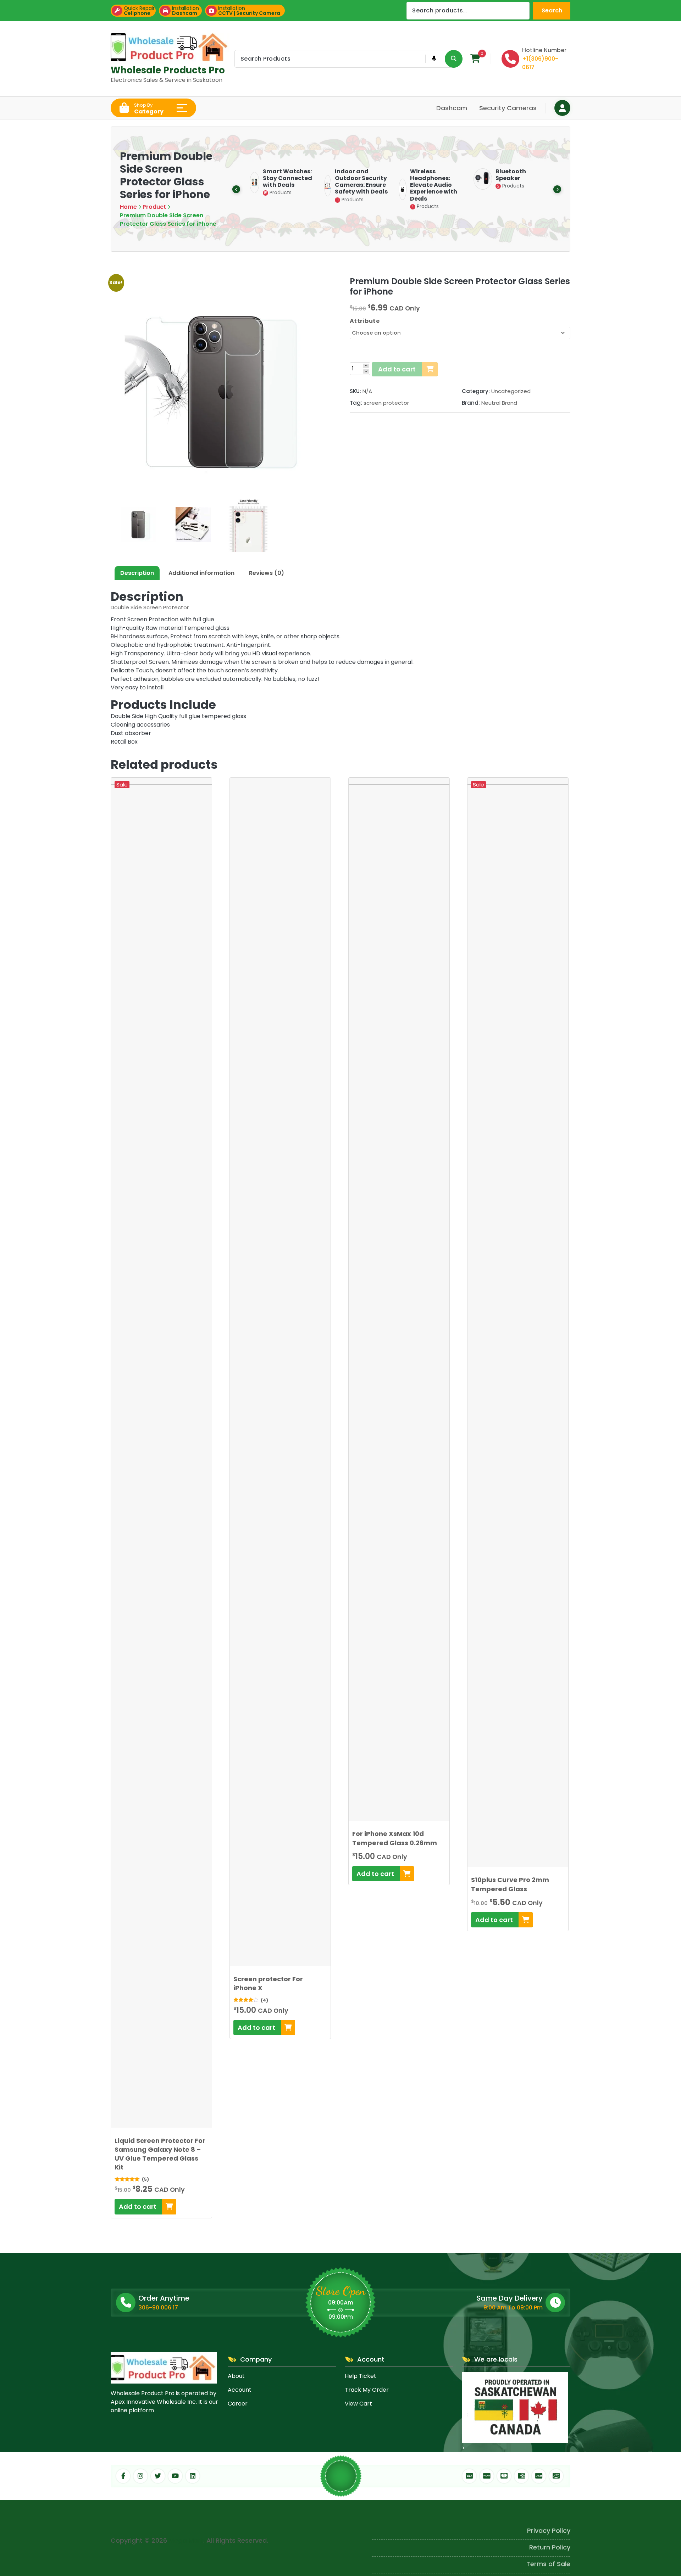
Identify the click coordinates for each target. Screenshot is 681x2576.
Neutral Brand (499, 403)
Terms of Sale (548, 2545)
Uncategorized (511, 391)
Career (238, 2404)
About (236, 2376)
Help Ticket (361, 2376)
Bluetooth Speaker (377, 175)
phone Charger (462, 174)
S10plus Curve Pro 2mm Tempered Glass (510, 1884)
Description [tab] (137, 573)
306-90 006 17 (158, 2308)
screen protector (386, 403)
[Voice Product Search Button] (434, 59)
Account (240, 2390)
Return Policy (550, 2528)
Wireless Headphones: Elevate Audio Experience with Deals (300, 185)
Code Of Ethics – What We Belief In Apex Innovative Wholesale (471, 2562)
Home (128, 207)
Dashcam (452, 108)
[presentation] (236, 189)
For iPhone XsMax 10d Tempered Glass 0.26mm (395, 1838)
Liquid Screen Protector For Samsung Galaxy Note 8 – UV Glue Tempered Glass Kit (160, 2154)
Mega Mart (186, 2538)
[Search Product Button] (454, 59)
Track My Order (367, 2390)
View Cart (358, 2404)
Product (154, 207)
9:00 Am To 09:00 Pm (513, 2308)
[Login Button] (562, 108)
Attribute (365, 321)
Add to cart (397, 369)
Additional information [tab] (201, 573)
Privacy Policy (549, 2512)
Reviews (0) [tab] (267, 573)
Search (552, 10)
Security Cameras (508, 108)
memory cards (536, 174)
